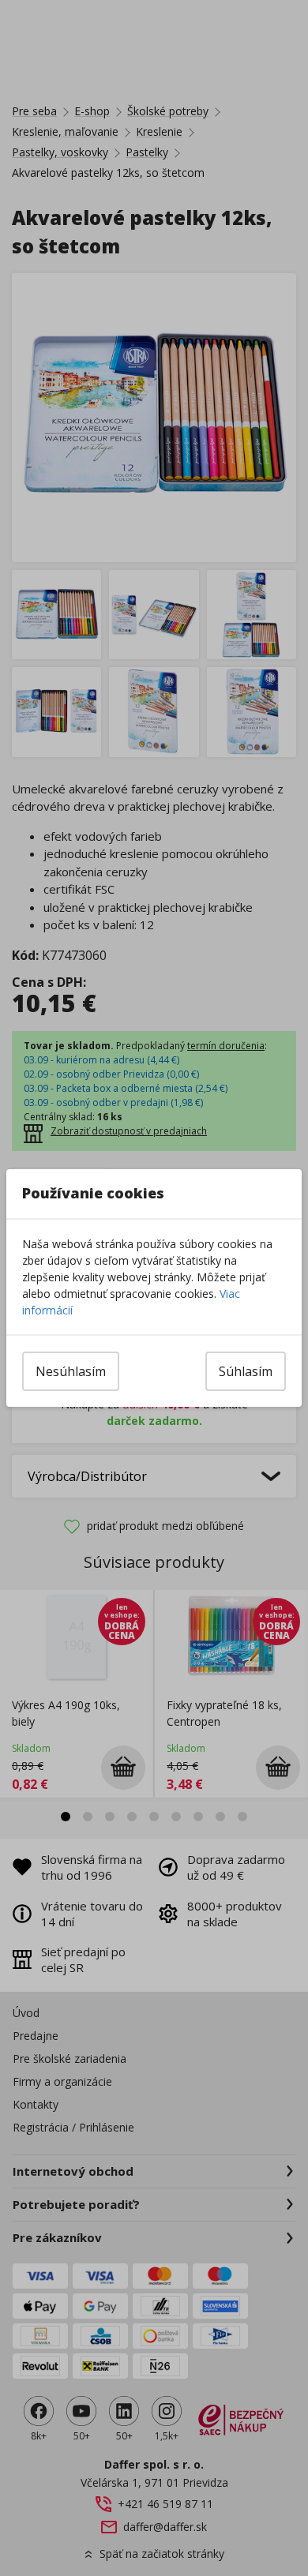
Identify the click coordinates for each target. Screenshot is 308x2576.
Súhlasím (246, 1371)
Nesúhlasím (71, 1371)
